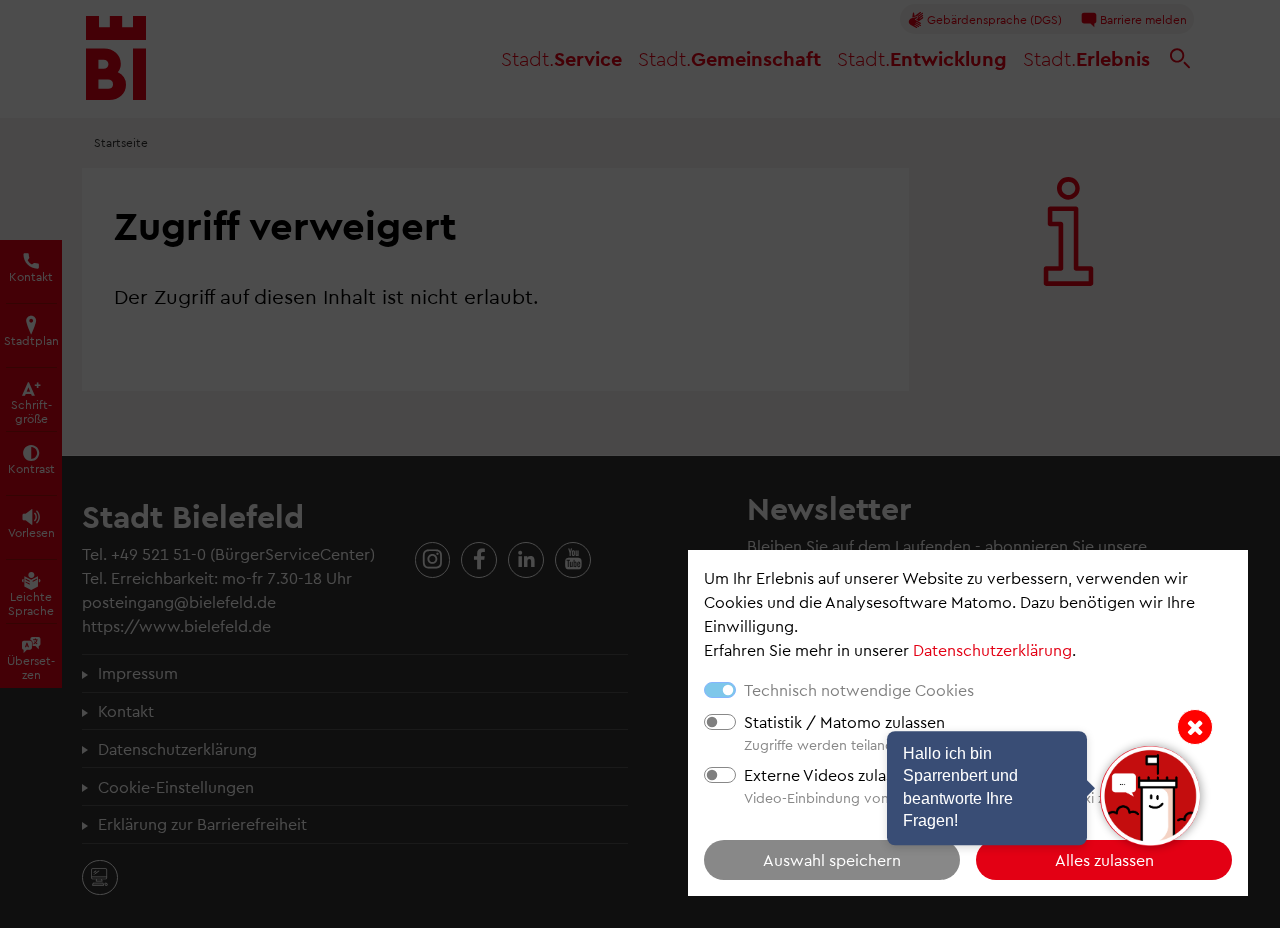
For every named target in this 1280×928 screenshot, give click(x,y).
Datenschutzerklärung (992, 649)
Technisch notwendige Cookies (859, 689)
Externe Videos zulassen (831, 774)
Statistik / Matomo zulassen (844, 721)
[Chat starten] (1150, 796)
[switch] (720, 722)
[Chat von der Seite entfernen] (1195, 727)
